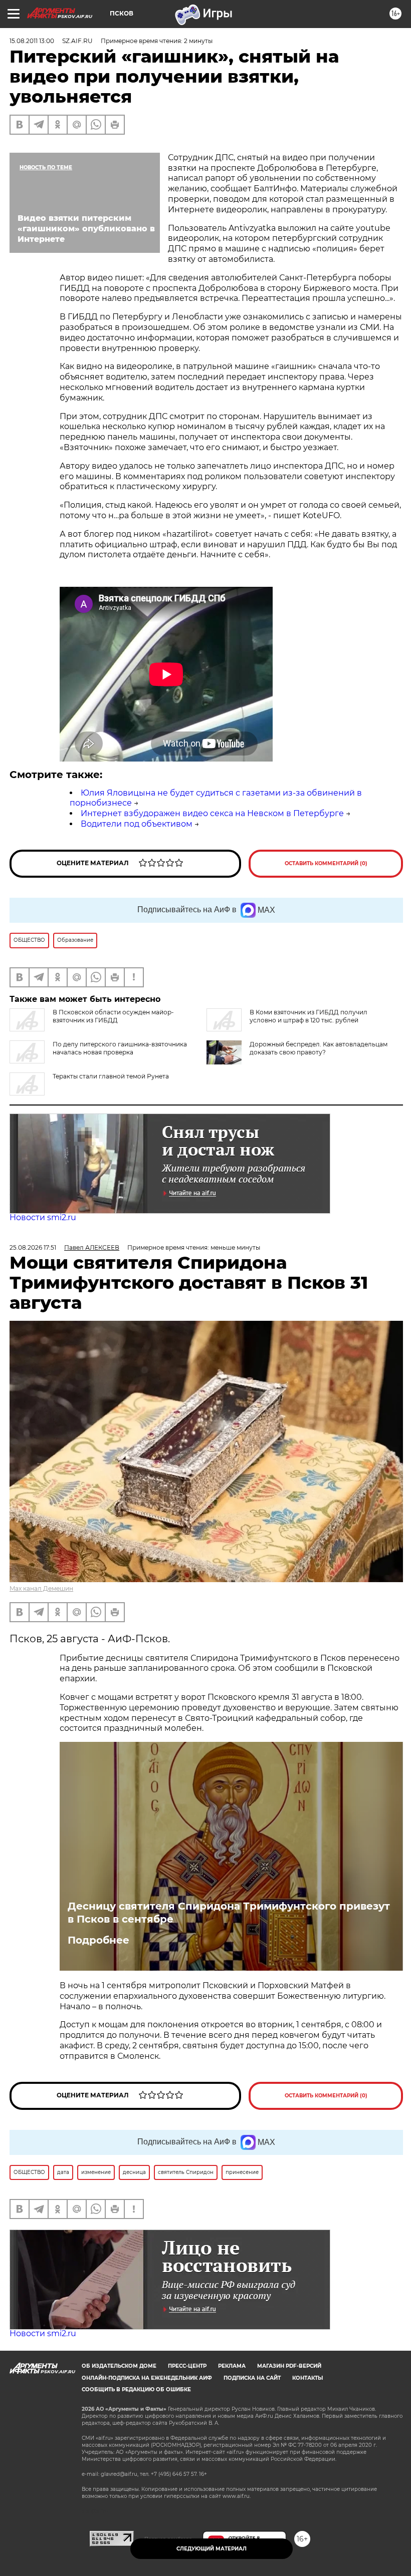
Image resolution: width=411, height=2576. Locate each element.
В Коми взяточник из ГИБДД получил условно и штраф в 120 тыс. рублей (309, 1016)
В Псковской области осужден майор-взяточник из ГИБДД (113, 1016)
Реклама (232, 2366)
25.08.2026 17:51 (33, 1247)
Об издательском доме (119, 2366)
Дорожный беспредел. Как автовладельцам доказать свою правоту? (319, 1048)
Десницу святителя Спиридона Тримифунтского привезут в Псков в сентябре (229, 1913)
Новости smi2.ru (43, 1217)
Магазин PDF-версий (289, 2366)
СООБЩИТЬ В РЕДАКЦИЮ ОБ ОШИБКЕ (136, 2389)
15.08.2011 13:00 (32, 41)
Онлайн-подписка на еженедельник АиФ (147, 2378)
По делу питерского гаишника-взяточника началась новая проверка (120, 1048)
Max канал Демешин (41, 1588)
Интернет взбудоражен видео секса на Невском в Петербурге (212, 813)
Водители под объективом (137, 824)
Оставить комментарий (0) (326, 863)
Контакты (307, 2378)
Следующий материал (212, 2549)
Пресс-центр (187, 2366)
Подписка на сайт (252, 2378)
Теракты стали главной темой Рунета (111, 1076)
